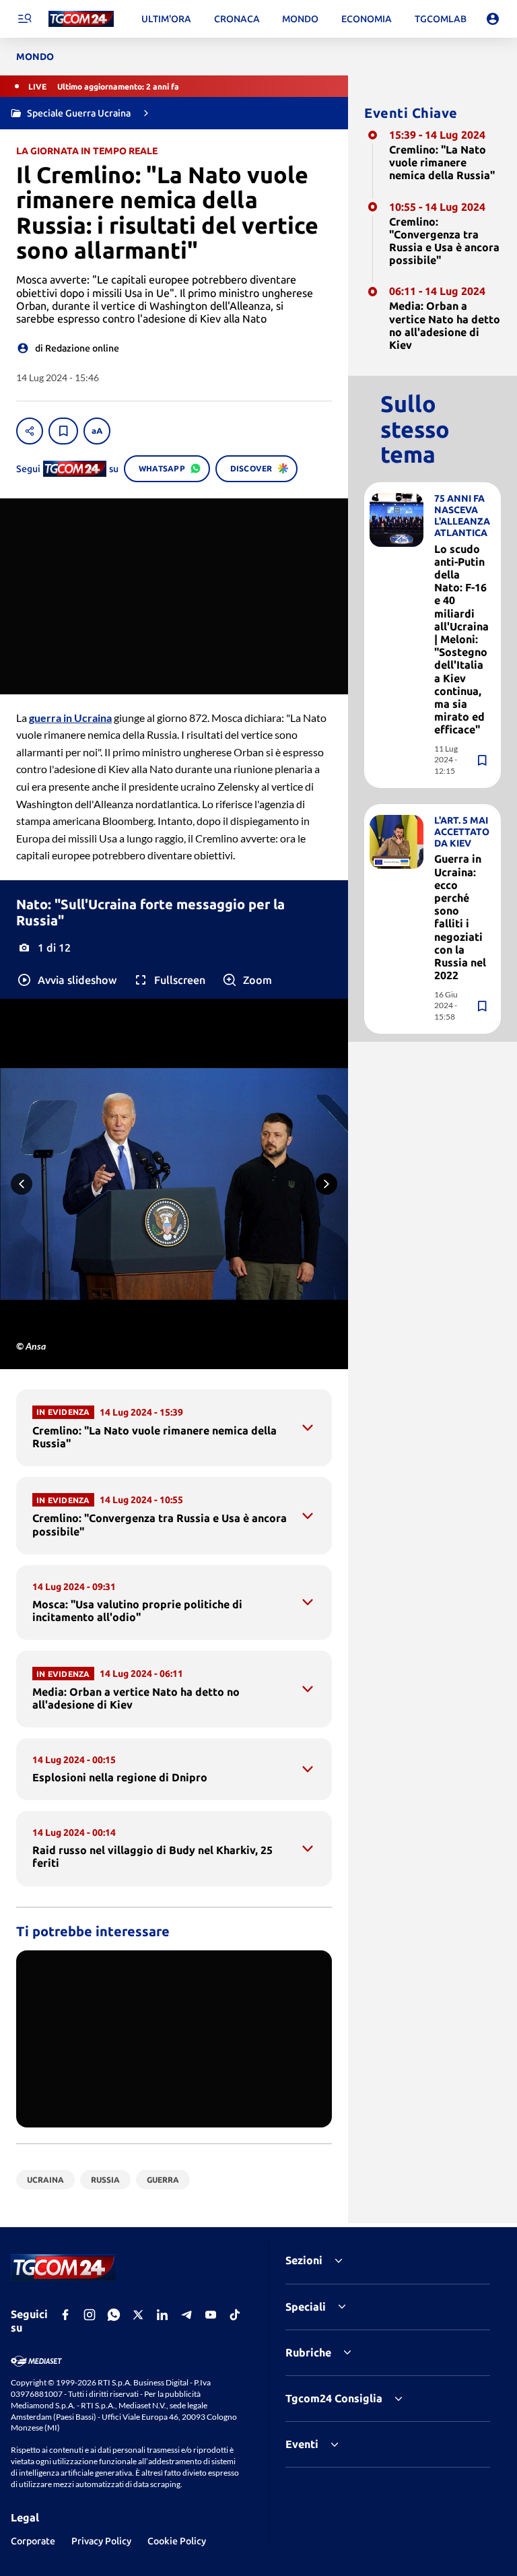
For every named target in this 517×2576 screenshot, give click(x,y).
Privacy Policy (101, 2541)
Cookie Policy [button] (177, 2541)
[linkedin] (162, 2315)
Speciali (306, 2307)
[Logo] (81, 19)
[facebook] (65, 2315)
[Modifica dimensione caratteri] (97, 431)
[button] (66, 980)
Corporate (33, 2541)
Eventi (302, 2444)
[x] (138, 2315)
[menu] (24, 19)
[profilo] (493, 19)
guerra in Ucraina (70, 718)
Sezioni (304, 2260)
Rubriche (308, 2352)
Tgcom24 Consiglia (334, 2398)
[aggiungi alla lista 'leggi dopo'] (63, 431)
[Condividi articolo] (30, 431)
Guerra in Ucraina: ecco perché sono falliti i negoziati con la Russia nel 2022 (460, 917)
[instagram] (90, 2315)
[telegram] (186, 2315)
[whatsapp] (114, 2315)
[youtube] (211, 2315)
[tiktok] (235, 2315)
